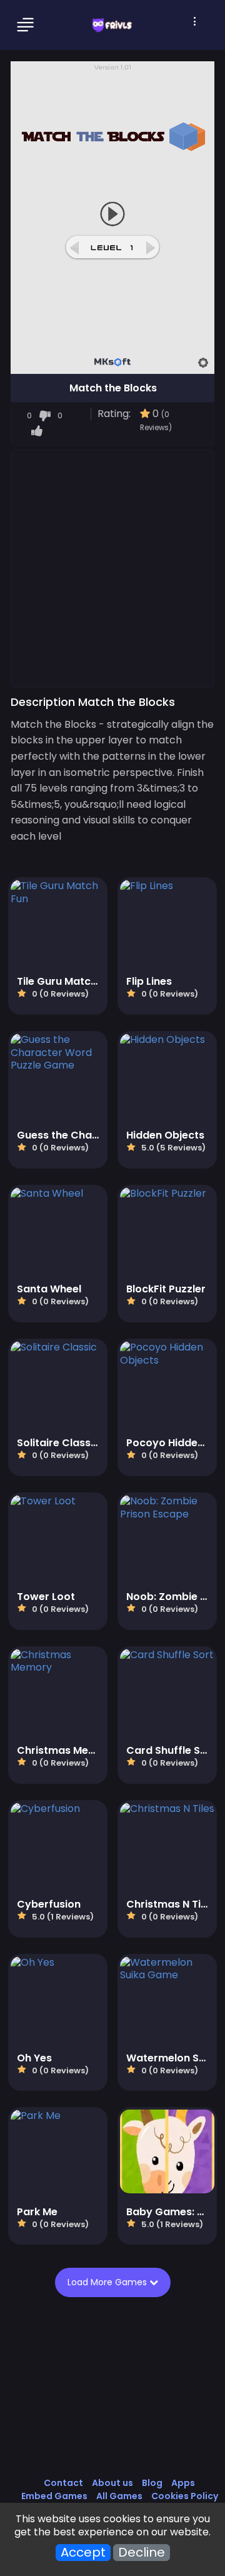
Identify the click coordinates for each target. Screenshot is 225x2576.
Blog (152, 2483)
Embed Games (54, 2496)
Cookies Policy (185, 2496)
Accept (83, 2553)
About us (112, 2483)
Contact (63, 2483)
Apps (183, 2483)
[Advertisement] (112, 568)
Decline (142, 2553)
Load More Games (108, 2282)
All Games (119, 2496)
